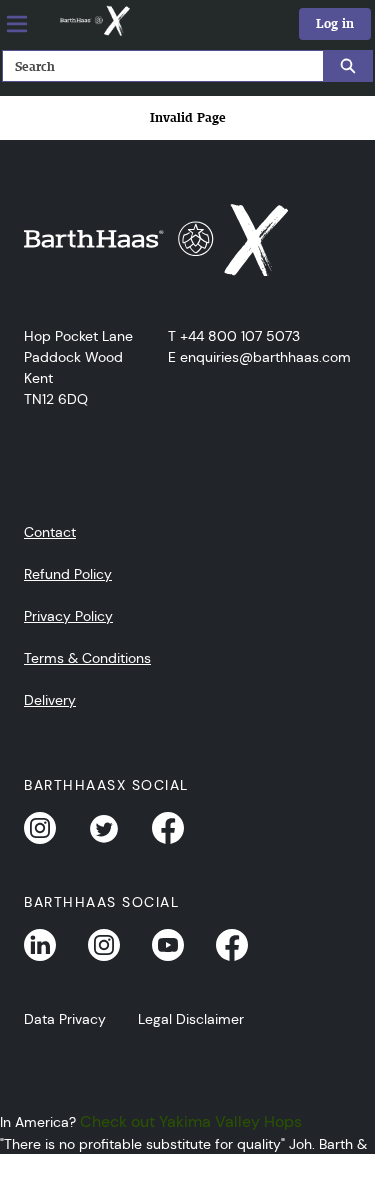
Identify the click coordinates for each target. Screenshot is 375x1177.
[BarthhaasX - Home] (94, 21)
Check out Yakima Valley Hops (191, 1121)
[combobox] (155, 66)
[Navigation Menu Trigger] (17, 24)
